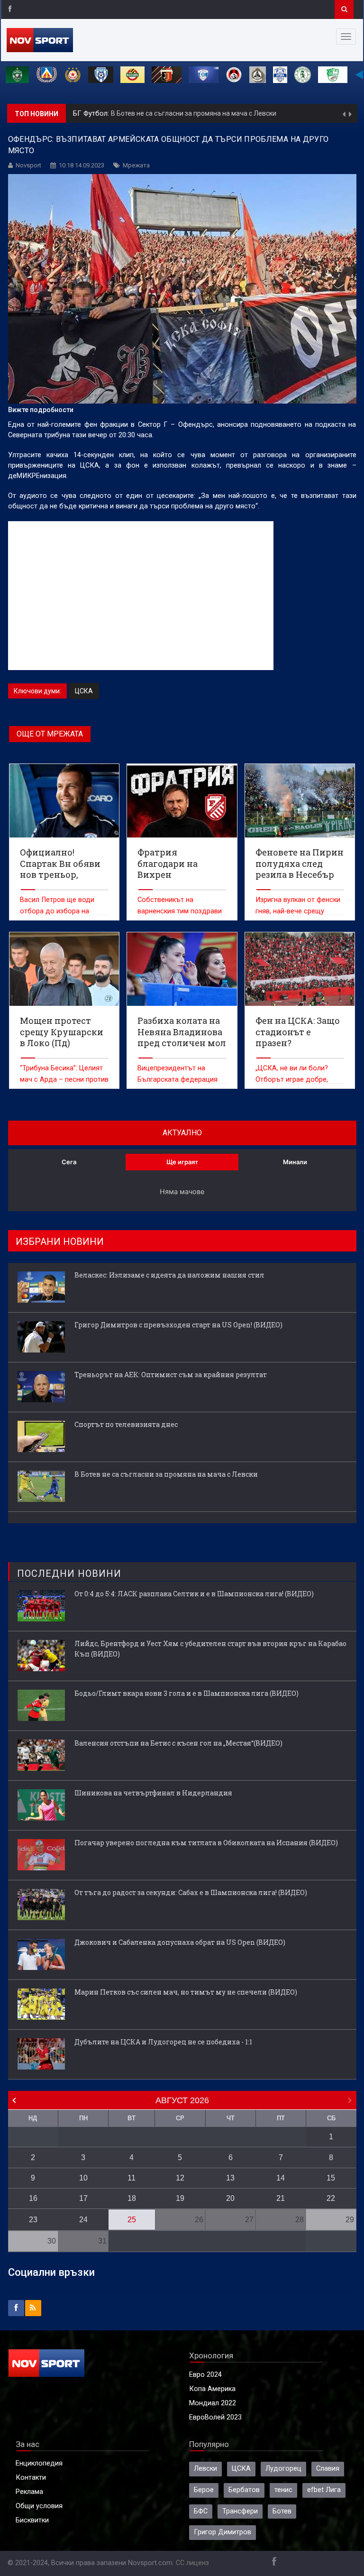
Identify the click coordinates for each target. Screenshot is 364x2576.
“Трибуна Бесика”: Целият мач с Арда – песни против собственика (64, 1080)
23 (33, 2220)
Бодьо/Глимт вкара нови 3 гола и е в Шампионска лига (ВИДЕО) (187, 1693)
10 (83, 2178)
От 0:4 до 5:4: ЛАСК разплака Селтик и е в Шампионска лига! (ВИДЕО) (194, 1594)
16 (33, 2198)
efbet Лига (324, 2490)
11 (132, 2178)
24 (83, 2220)
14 (281, 2178)
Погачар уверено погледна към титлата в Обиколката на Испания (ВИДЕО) (206, 1843)
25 (132, 2220)
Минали (295, 1162)
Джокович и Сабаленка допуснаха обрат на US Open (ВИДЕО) (180, 1942)
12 (180, 2178)
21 (281, 2198)
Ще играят (182, 1162)
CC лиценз (192, 2563)
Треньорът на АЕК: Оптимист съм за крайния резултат (171, 1375)
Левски (205, 2469)
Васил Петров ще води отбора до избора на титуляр (57, 911)
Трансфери (240, 2511)
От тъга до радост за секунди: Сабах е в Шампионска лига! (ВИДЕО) (191, 1892)
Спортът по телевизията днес (126, 1424)
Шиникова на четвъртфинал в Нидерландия (153, 1793)
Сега (69, 1162)
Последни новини (69, 1573)
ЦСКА (84, 691)
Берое (204, 2490)
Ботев (282, 2511)
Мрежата (136, 165)
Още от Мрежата (50, 734)
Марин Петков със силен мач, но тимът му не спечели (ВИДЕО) (186, 1992)
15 (331, 2178)
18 (132, 2198)
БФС (201, 2511)
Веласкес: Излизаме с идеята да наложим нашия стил (169, 1275)
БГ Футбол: (92, 114)
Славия (328, 2469)
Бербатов (244, 2490)
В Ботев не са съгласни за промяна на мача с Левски (194, 113)
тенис (283, 2490)
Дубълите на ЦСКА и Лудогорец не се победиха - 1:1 (163, 2042)
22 (331, 2198)
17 (83, 2198)
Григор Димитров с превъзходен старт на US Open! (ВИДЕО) (178, 1325)
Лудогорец (283, 2469)
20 (230, 2198)
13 (230, 2178)
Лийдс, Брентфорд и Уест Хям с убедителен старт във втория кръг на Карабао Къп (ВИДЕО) (210, 1649)
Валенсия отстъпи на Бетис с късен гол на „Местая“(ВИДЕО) (178, 1743)
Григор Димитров (223, 2532)
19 (180, 2198)
